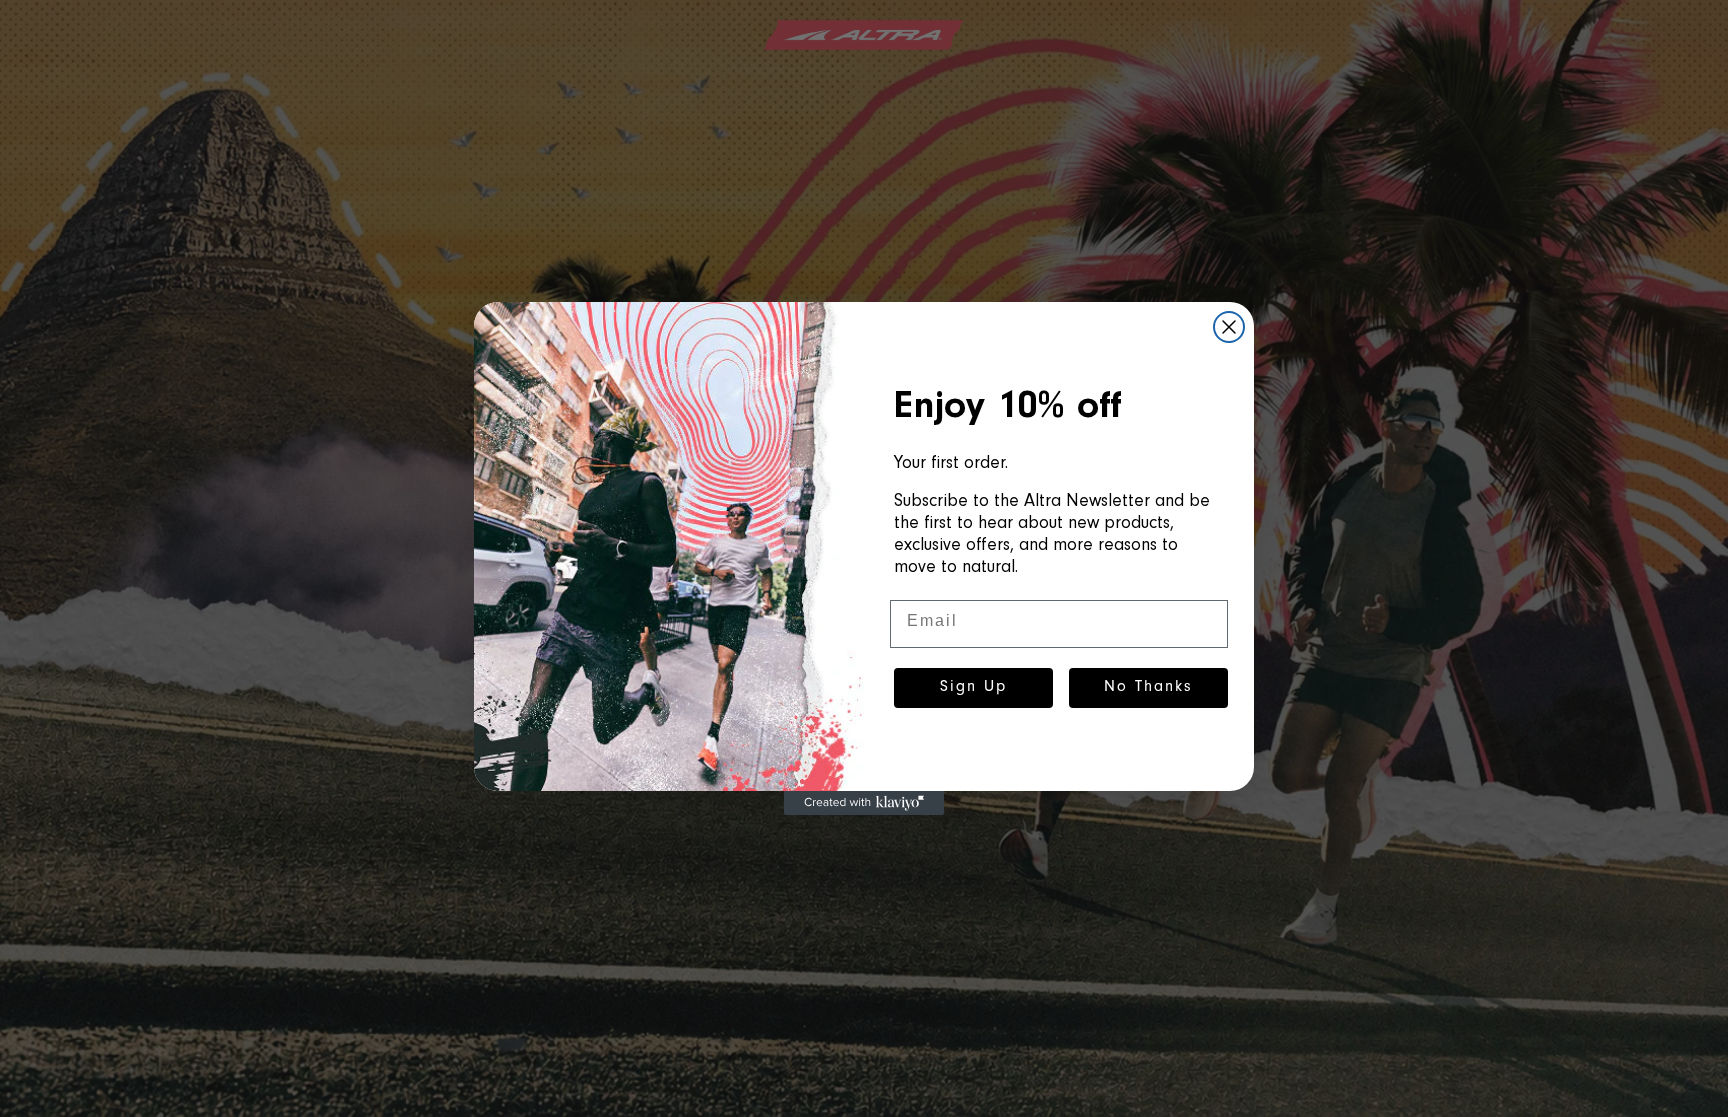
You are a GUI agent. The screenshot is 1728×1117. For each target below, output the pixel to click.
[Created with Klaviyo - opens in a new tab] (864, 803)
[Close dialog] (1229, 327)
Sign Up (973, 688)
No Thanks (1148, 688)
